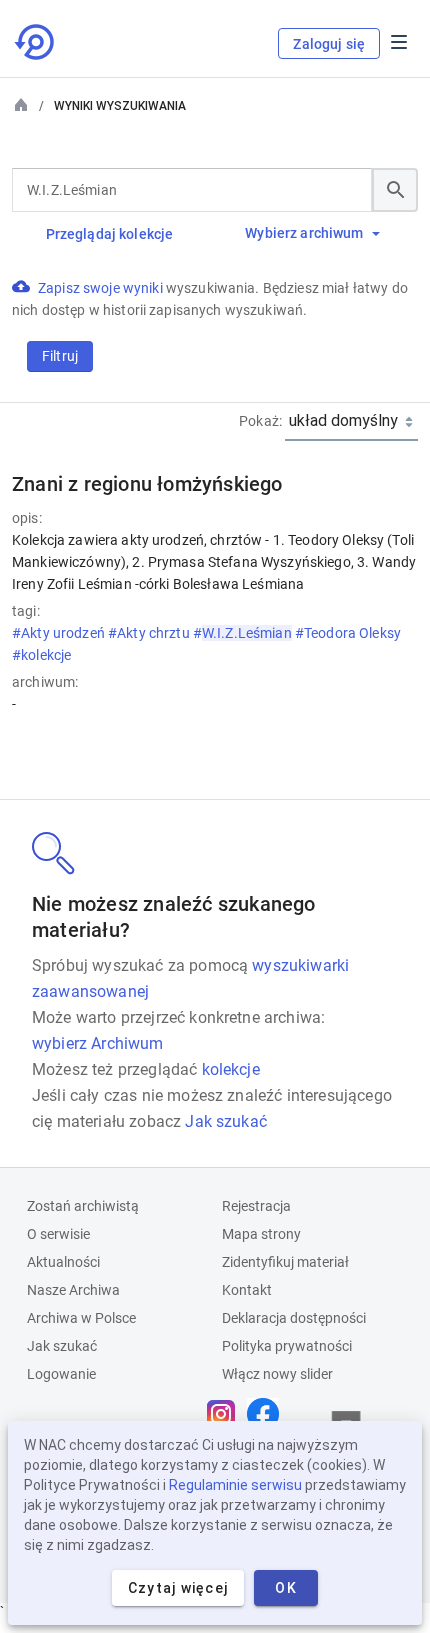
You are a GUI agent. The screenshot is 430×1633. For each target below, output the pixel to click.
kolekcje (231, 1069)
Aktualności (63, 1262)
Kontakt (247, 1290)
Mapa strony (261, 1234)
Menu (399, 42)
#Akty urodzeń (60, 633)
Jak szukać (226, 1121)
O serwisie (58, 1234)
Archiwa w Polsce (81, 1318)
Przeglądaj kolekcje (110, 234)
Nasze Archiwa (73, 1290)
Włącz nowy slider (277, 1374)
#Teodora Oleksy (348, 633)
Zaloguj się (329, 44)
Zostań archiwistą (83, 1206)
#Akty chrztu (150, 633)
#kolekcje (43, 655)
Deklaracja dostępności (294, 1318)
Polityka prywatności (287, 1346)
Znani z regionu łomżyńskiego (147, 484)
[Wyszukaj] (395, 190)
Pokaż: (260, 421)
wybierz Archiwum (98, 1043)
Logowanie (61, 1374)
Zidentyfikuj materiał (285, 1262)
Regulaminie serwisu (235, 1485)
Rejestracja (256, 1206)
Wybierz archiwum (304, 233)
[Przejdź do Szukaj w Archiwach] (36, 42)
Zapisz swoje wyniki (102, 288)
